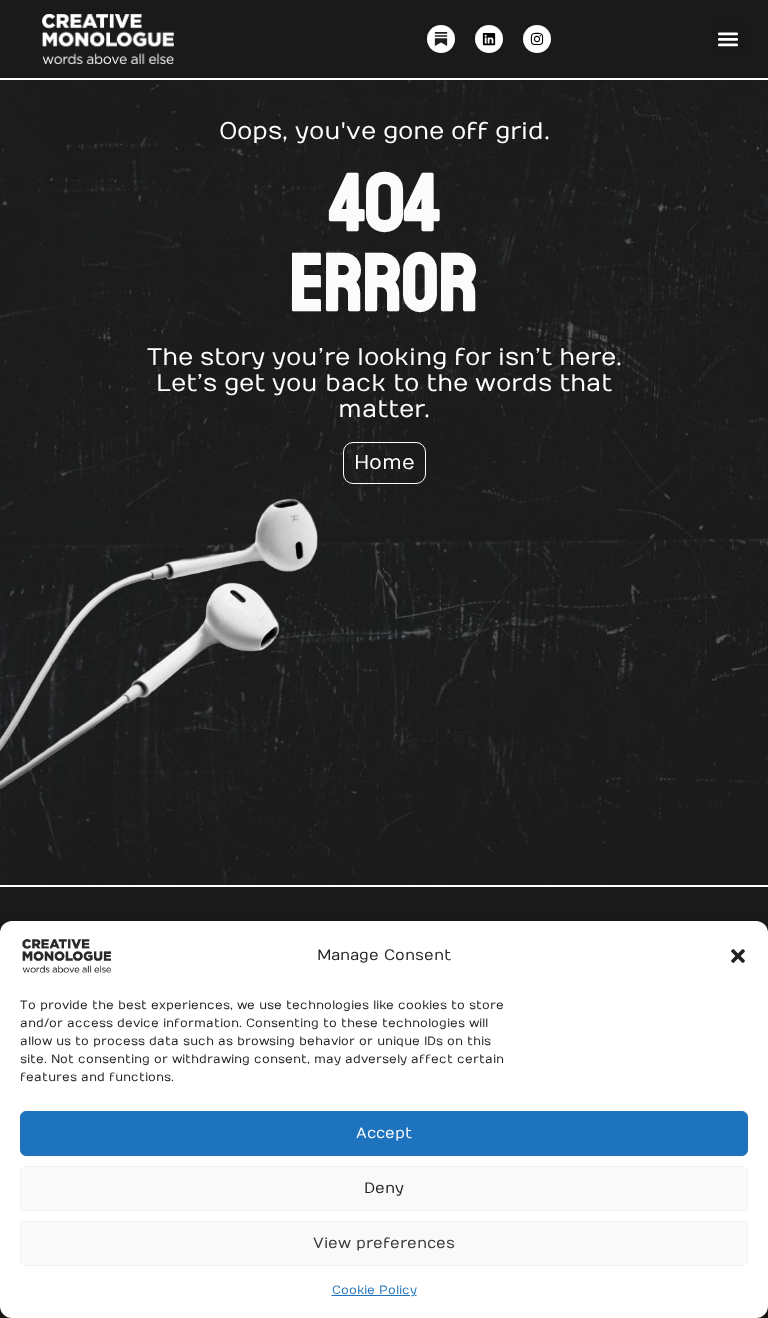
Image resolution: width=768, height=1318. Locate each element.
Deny (384, 1188)
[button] (738, 956)
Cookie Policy (374, 1290)
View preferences (384, 1243)
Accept (384, 1133)
